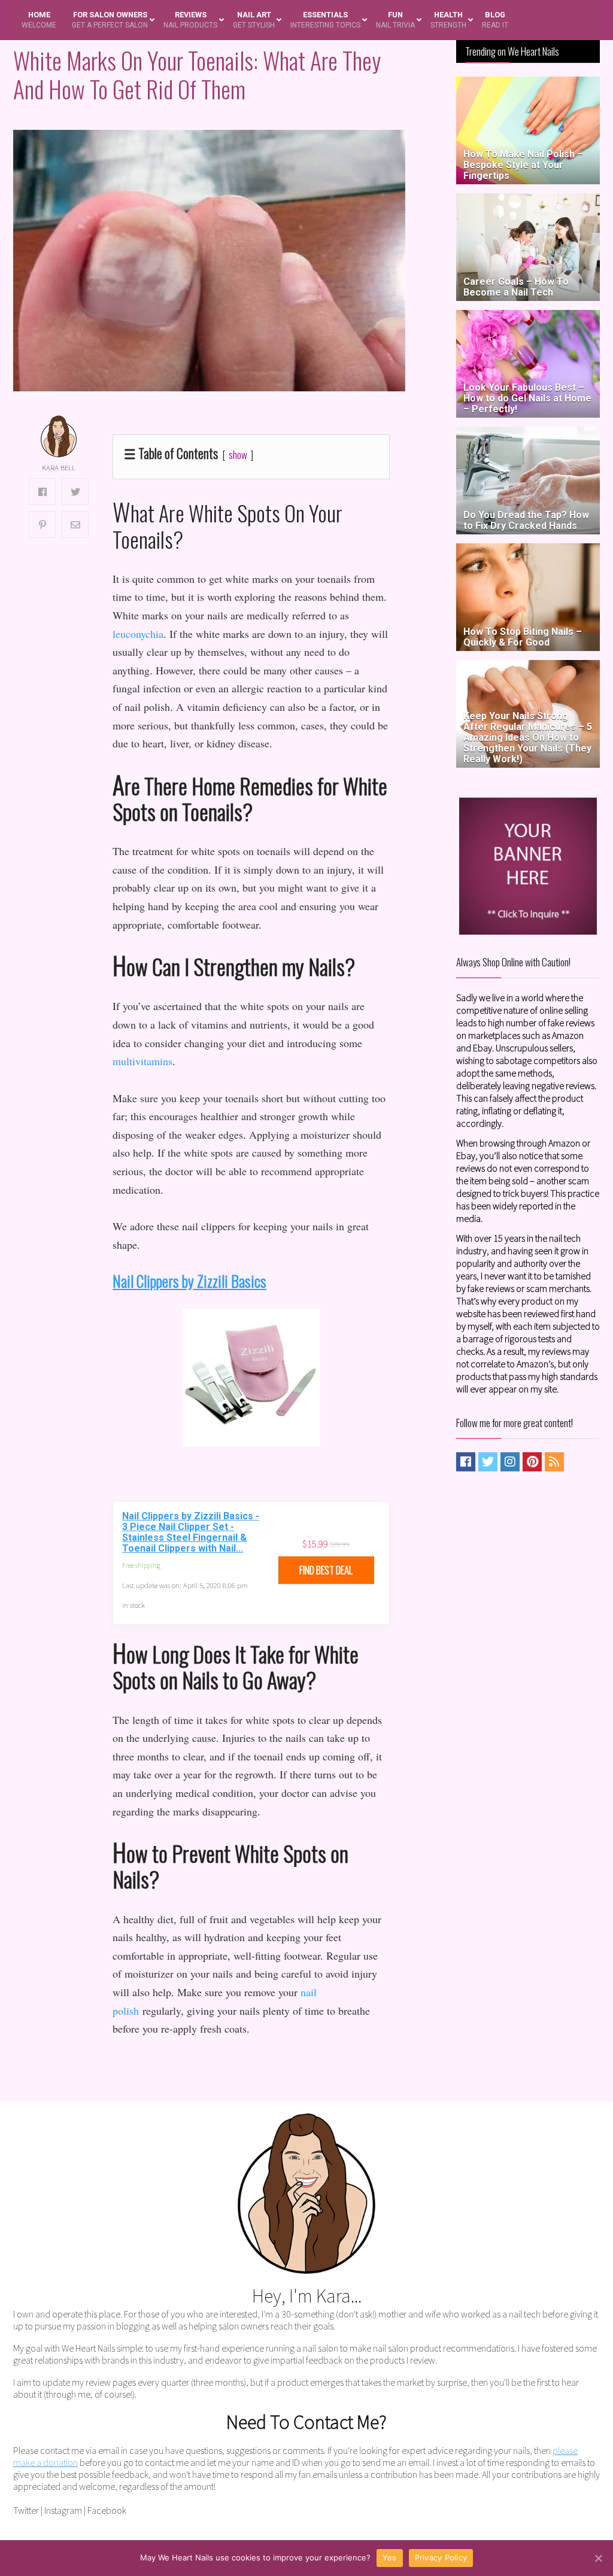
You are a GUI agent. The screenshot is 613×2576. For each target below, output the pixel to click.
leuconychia (138, 634)
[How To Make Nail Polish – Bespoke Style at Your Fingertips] (528, 82)
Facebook (107, 2510)
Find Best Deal (326, 1570)
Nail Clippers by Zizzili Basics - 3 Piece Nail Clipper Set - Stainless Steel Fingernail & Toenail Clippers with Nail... (191, 1532)
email (109, 2450)
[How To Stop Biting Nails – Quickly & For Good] (528, 549)
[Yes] (598, 2558)
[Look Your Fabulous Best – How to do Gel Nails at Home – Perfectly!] (528, 316)
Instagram (63, 2510)
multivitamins (142, 1061)
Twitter (26, 2510)
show (238, 454)
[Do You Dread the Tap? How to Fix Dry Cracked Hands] (528, 432)
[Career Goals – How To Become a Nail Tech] (528, 199)
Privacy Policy (441, 2557)
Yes (390, 2557)
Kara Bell (59, 468)
